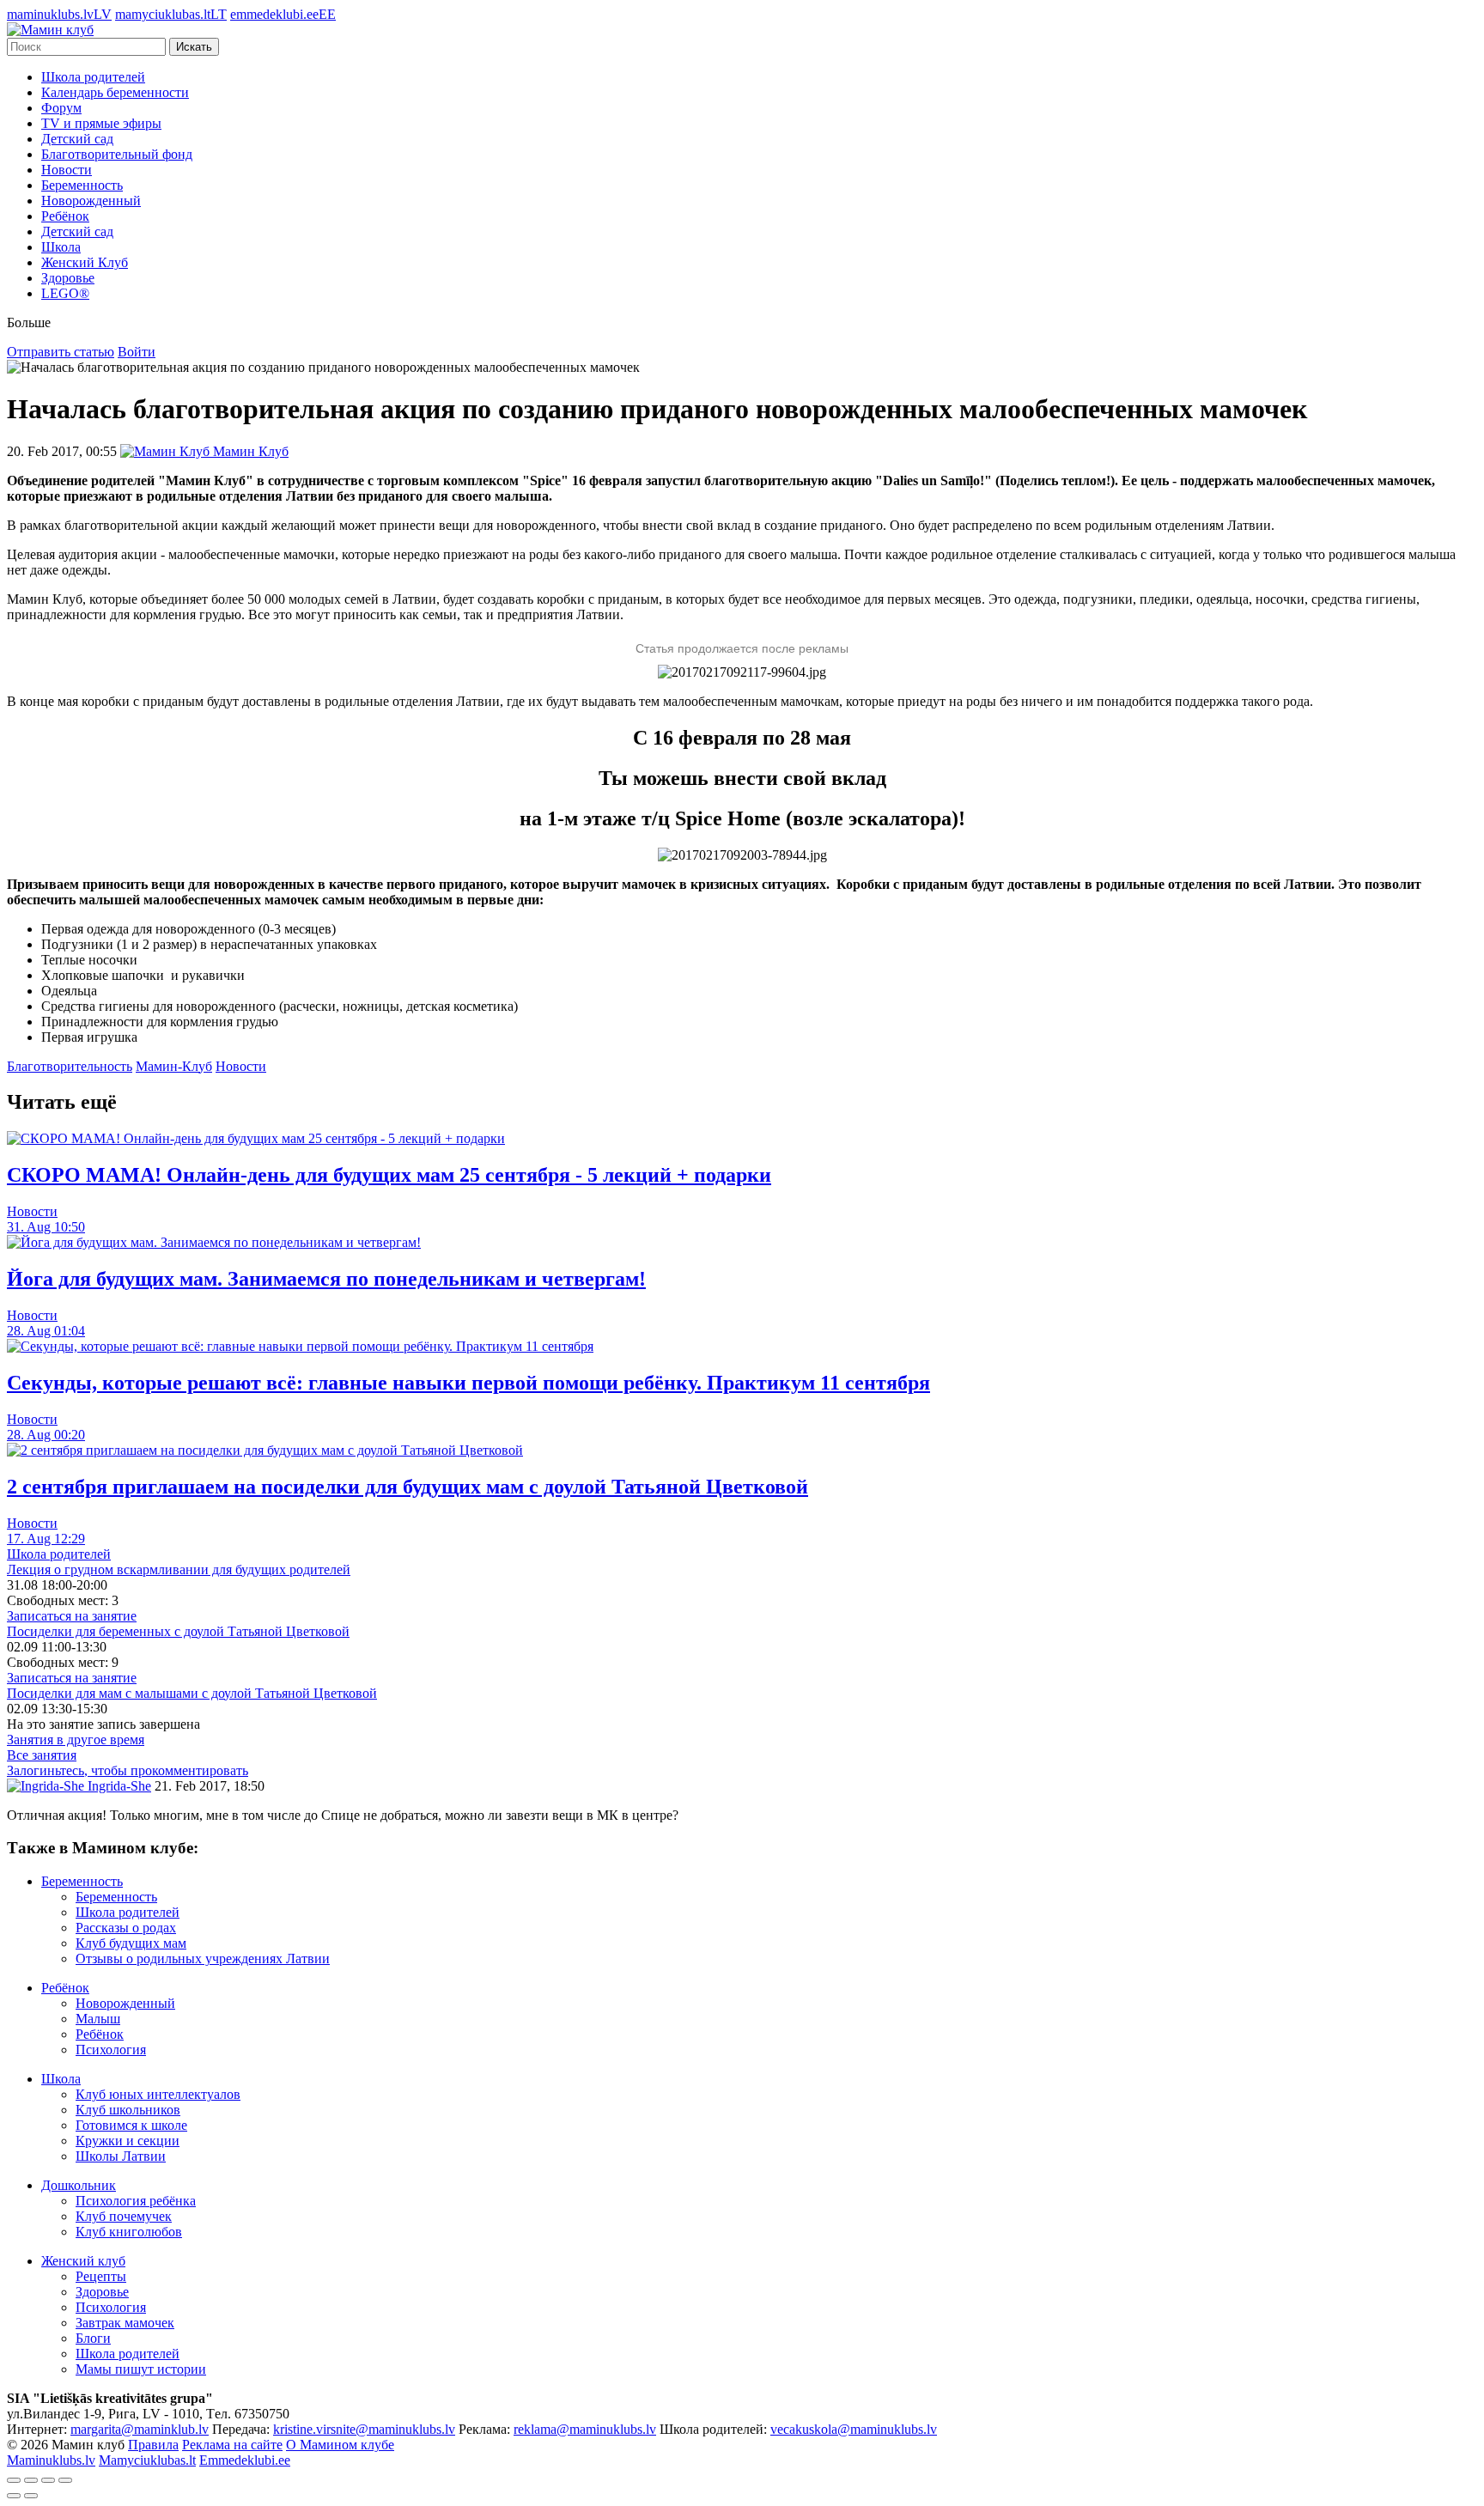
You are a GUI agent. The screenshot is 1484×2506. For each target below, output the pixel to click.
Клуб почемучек (124, 2216)
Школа (61, 247)
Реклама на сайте (232, 2445)
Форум (61, 108)
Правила (153, 2445)
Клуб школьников (128, 2110)
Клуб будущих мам (131, 1943)
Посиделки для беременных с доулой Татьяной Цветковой (178, 1631)
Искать (194, 47)
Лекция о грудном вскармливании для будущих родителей (179, 1569)
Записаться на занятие (72, 1616)
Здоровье (68, 278)
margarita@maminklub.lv (140, 2429)
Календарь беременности (115, 92)
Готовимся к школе (131, 2125)
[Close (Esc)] (14, 2480)
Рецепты (101, 2276)
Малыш (98, 2019)
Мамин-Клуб (174, 1066)
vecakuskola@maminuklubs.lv (854, 2429)
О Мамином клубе (340, 2445)
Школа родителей (93, 77)
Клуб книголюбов (129, 2232)
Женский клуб (83, 2261)
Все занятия (42, 1755)
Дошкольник (79, 2185)
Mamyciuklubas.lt (147, 2460)
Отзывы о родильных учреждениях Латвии (203, 1959)
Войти (137, 352)
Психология (111, 2050)
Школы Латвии (121, 2156)
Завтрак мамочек (125, 2323)
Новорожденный (91, 201)
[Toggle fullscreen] (48, 2480)
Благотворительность (70, 1066)
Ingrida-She (118, 1786)
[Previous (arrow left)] (14, 2496)
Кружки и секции (128, 2141)
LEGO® (65, 293)
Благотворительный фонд (117, 154)
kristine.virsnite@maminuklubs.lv (364, 2429)
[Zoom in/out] (65, 2480)
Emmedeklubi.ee (245, 2460)
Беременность (82, 185)
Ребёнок (65, 216)
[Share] (31, 2480)
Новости (67, 170)
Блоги (93, 2338)
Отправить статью (61, 352)
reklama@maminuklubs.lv (585, 2429)
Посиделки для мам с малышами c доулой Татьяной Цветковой (192, 1693)
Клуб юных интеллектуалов (158, 2094)
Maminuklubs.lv (51, 2460)
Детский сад (77, 139)
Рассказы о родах (126, 1928)
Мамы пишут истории (141, 2369)
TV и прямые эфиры (101, 123)
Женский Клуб (85, 262)
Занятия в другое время (76, 1740)
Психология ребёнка (136, 2201)
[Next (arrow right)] (31, 2496)
